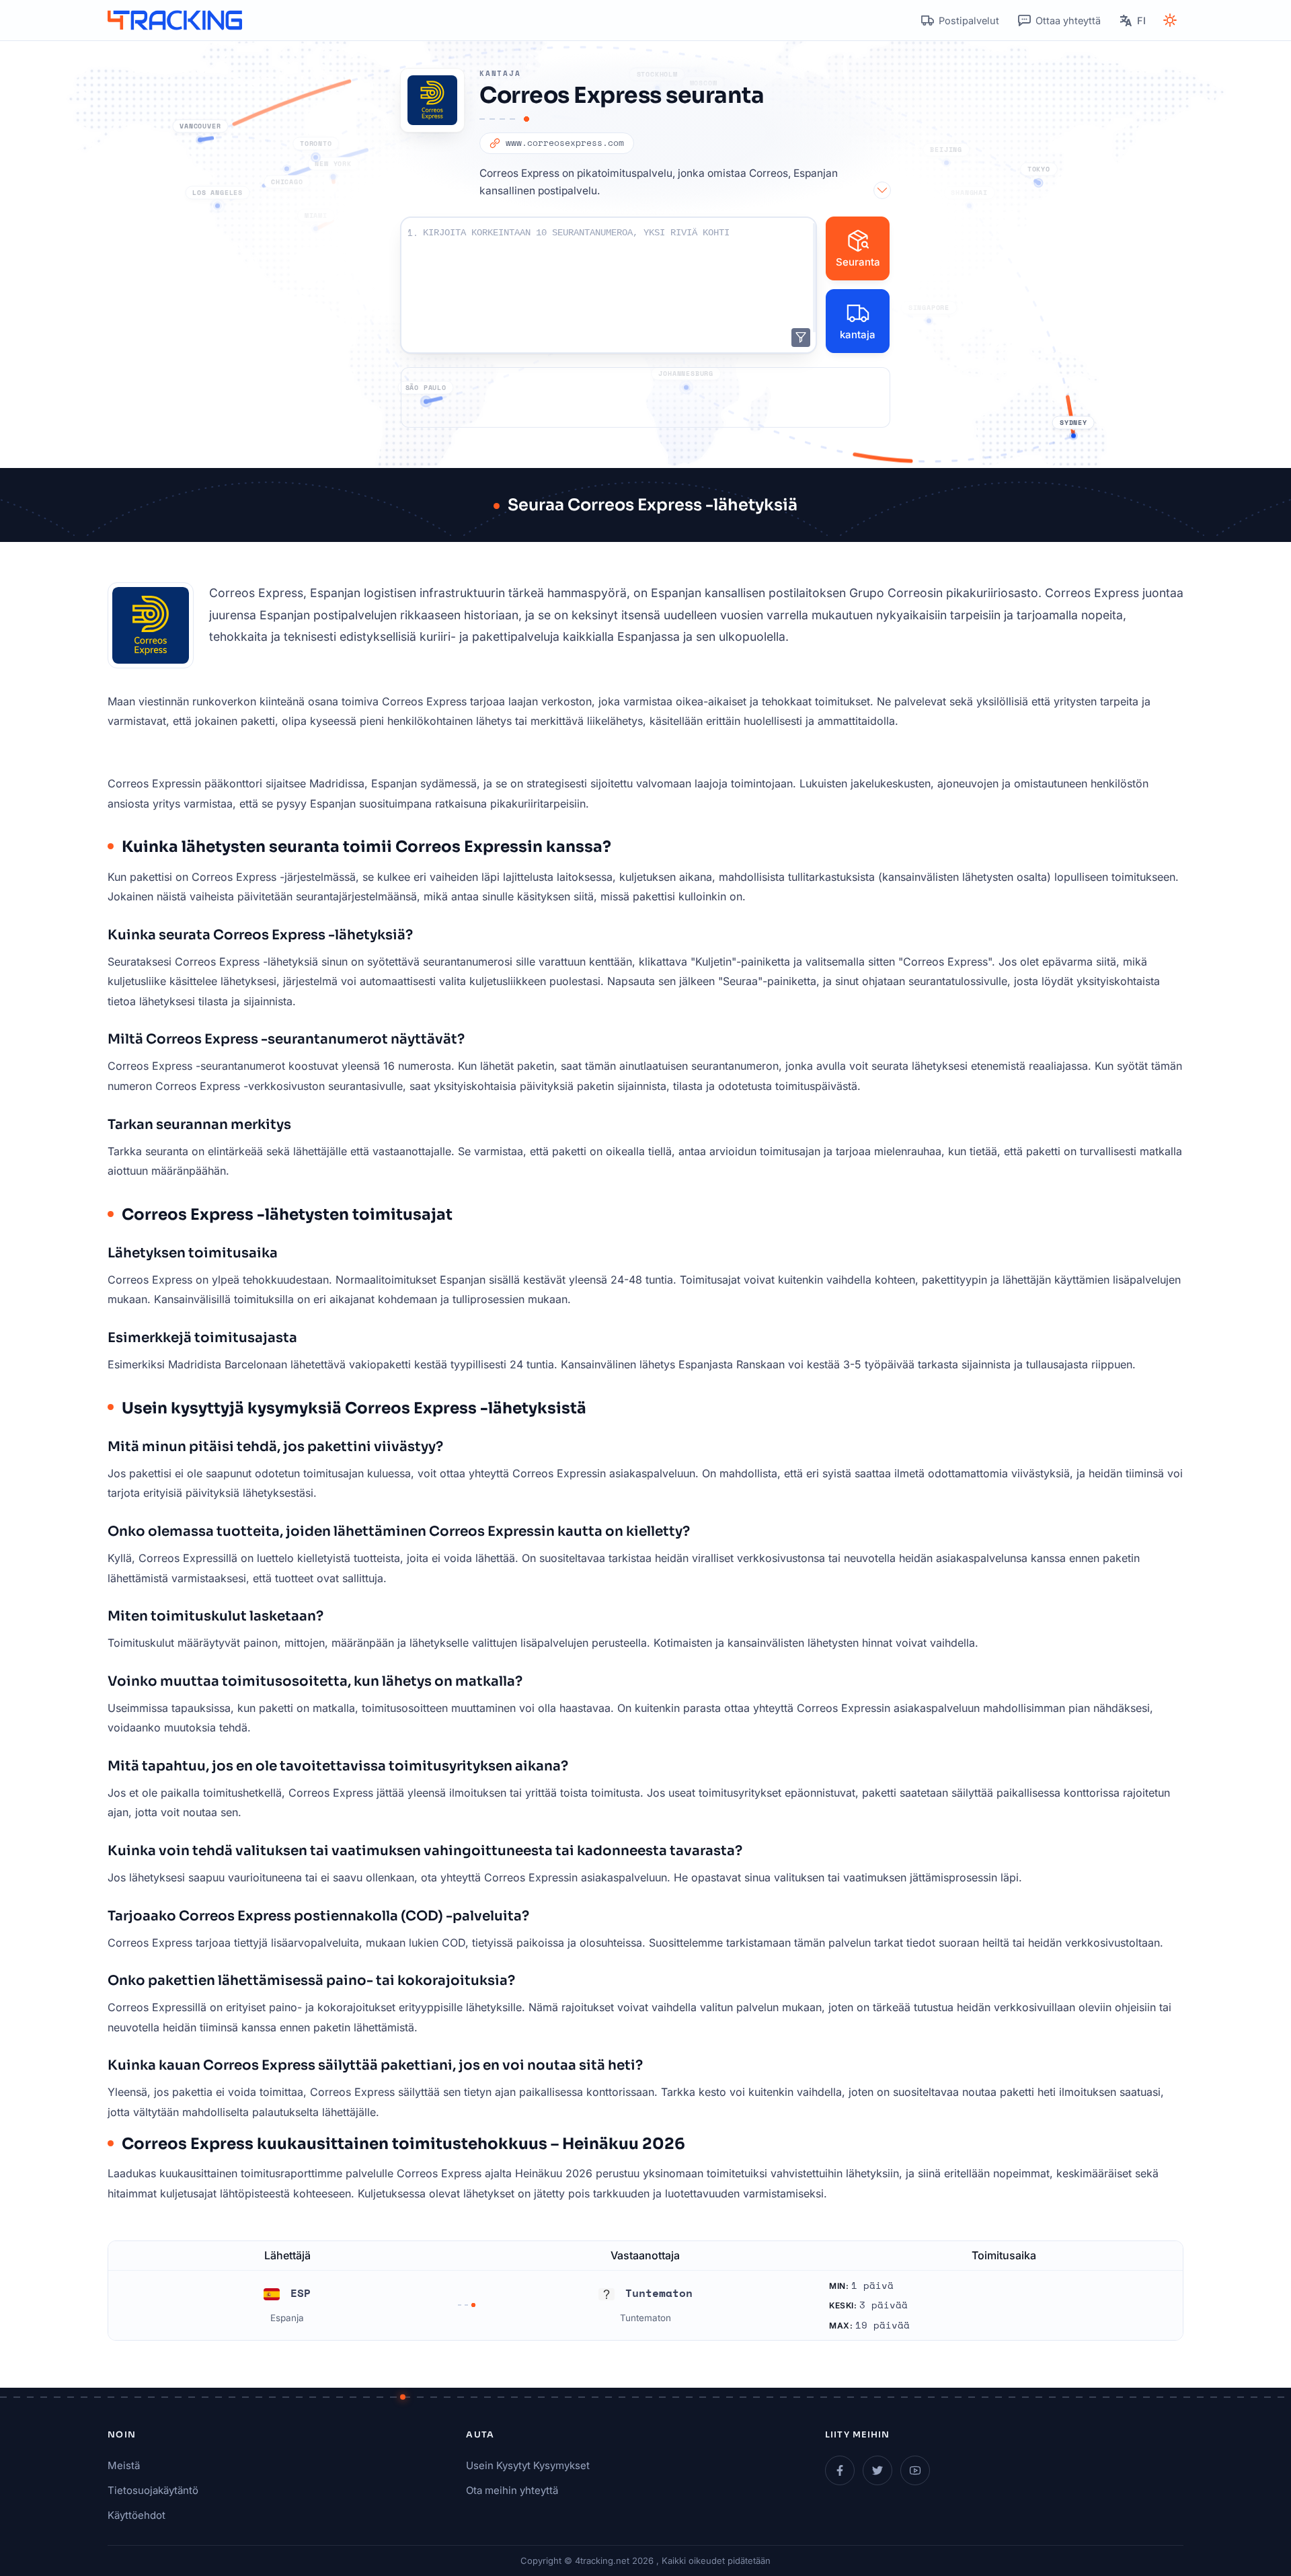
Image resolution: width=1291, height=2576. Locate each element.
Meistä (124, 2465)
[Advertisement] (645, 397)
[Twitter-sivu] (877, 2470)
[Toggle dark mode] (1170, 20)
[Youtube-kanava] (915, 2470)
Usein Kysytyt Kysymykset (528, 2465)
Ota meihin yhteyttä (512, 2490)
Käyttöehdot (136, 2515)
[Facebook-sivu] (840, 2470)
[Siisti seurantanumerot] (801, 338)
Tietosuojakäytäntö (153, 2490)
